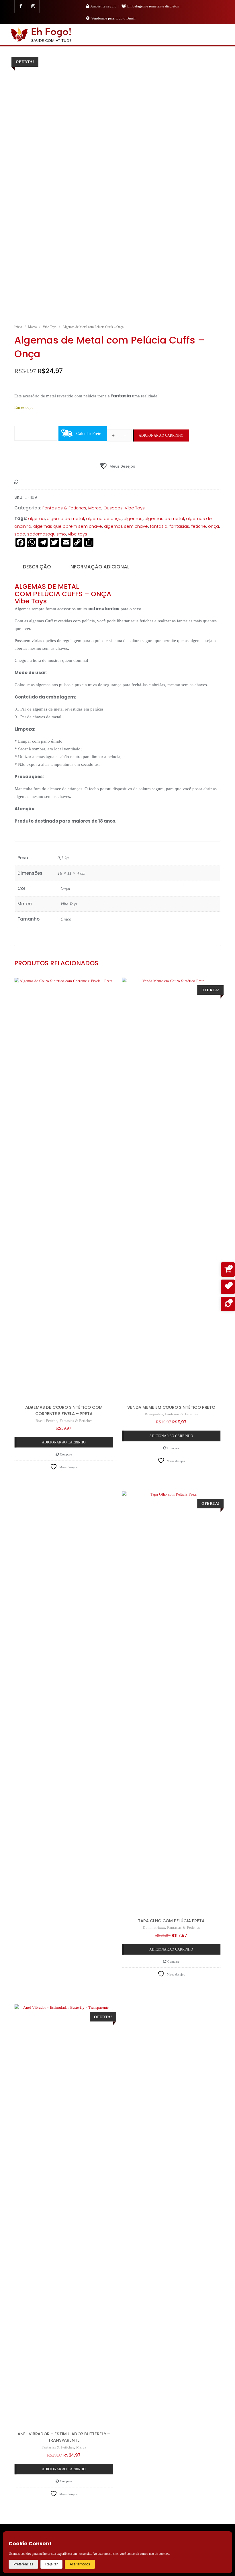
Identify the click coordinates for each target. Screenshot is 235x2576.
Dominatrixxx (154, 1927)
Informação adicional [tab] (99, 567)
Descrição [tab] (37, 567)
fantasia (159, 526)
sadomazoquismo (47, 534)
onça (214, 526)
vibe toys (78, 534)
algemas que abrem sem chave (68, 526)
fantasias (179, 526)
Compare (65, 1454)
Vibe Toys (50, 327)
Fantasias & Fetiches (64, 508)
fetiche (199, 526)
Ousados (113, 508)
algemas (133, 518)
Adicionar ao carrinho (161, 435)
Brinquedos (154, 1414)
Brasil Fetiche (46, 1421)
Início (18, 327)
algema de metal (65, 518)
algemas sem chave (126, 526)
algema (36, 518)
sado (20, 534)
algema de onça (104, 518)
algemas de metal (164, 518)
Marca (32, 327)
